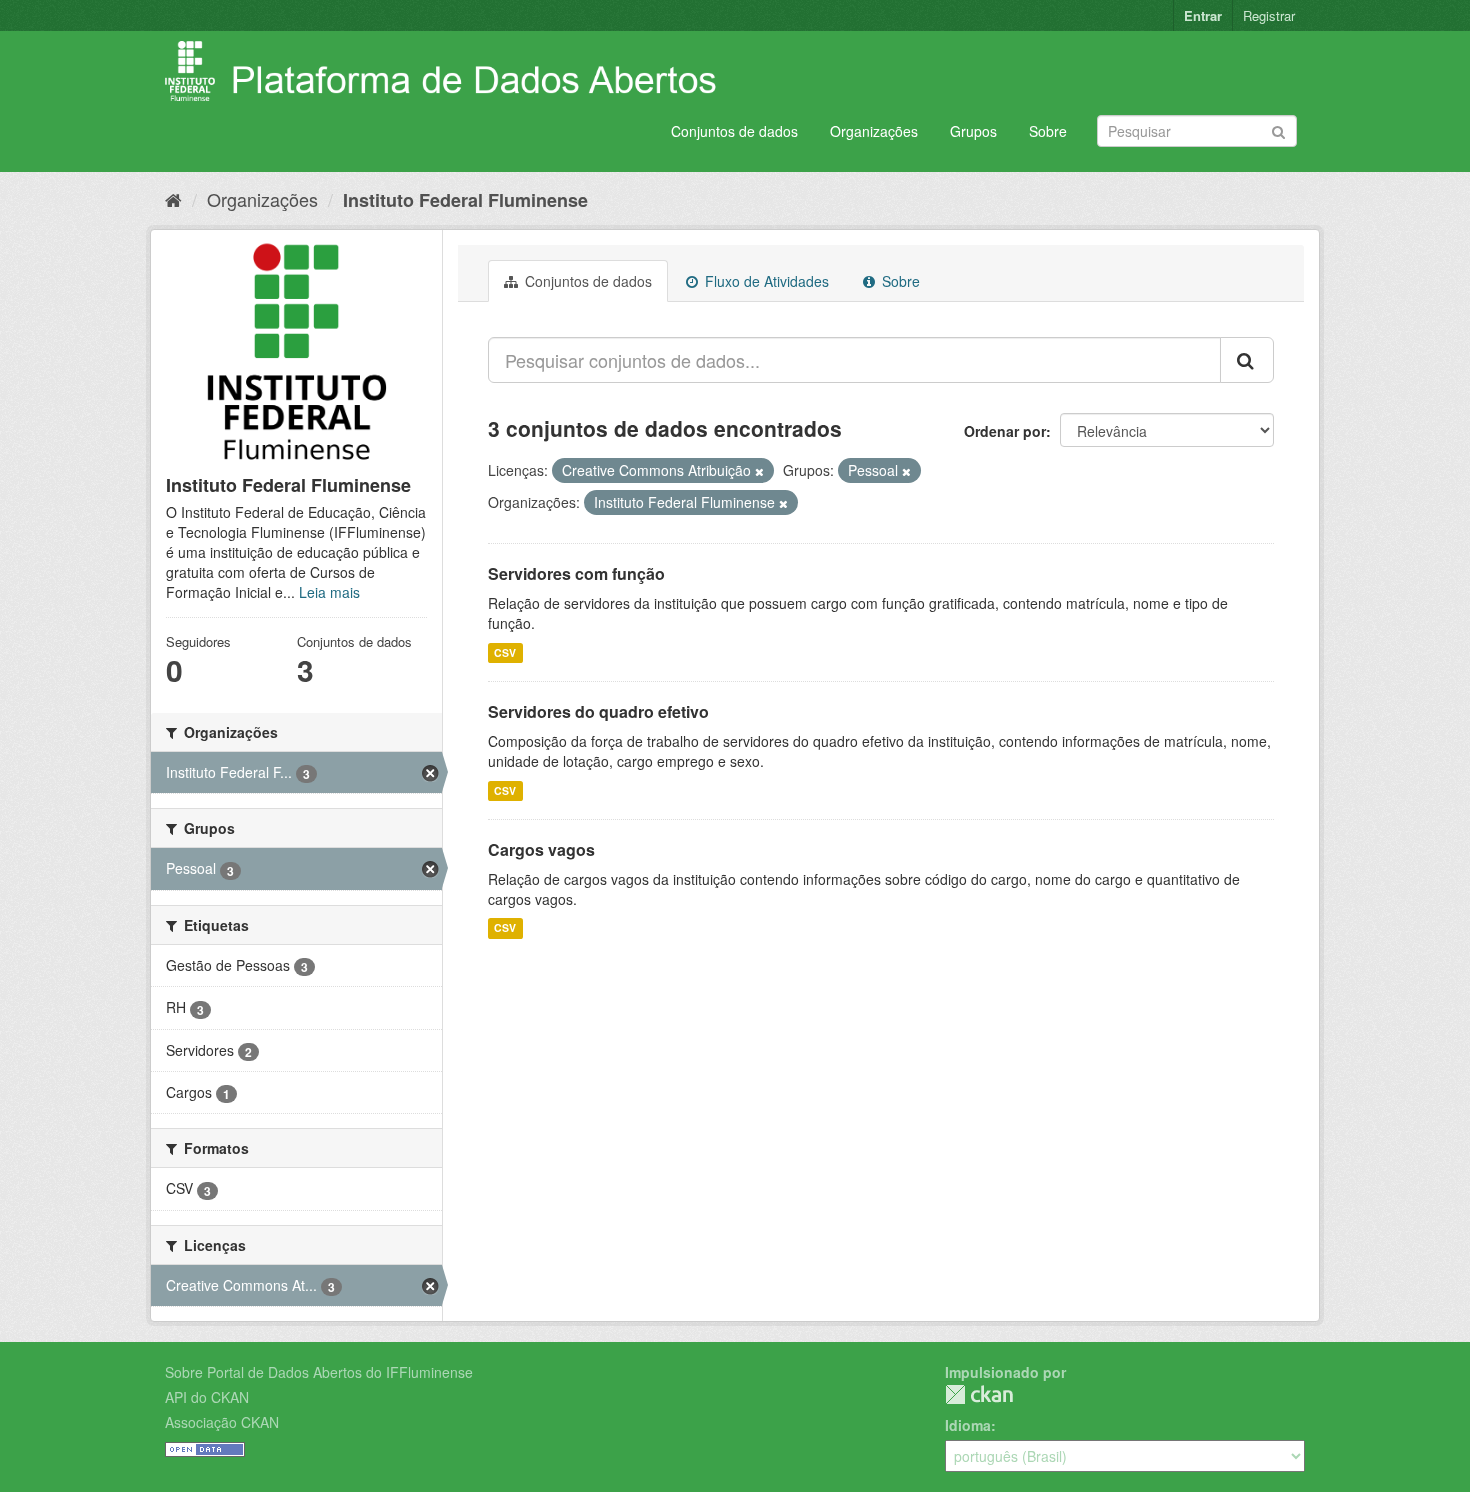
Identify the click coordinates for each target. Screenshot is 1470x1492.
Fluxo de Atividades (765, 281)
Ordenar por (1005, 431)
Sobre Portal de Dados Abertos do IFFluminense (319, 1372)
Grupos (973, 131)
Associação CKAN (222, 1422)
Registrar (1269, 15)
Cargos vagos (541, 849)
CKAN (979, 1394)
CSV (505, 652)
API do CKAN (207, 1397)
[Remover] (759, 471)
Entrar (1203, 15)
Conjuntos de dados (734, 131)
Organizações (874, 131)
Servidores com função (576, 573)
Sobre (1048, 131)
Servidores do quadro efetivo (598, 711)
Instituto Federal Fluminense (465, 200)
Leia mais (329, 592)
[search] (1247, 360)
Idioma (968, 1425)
